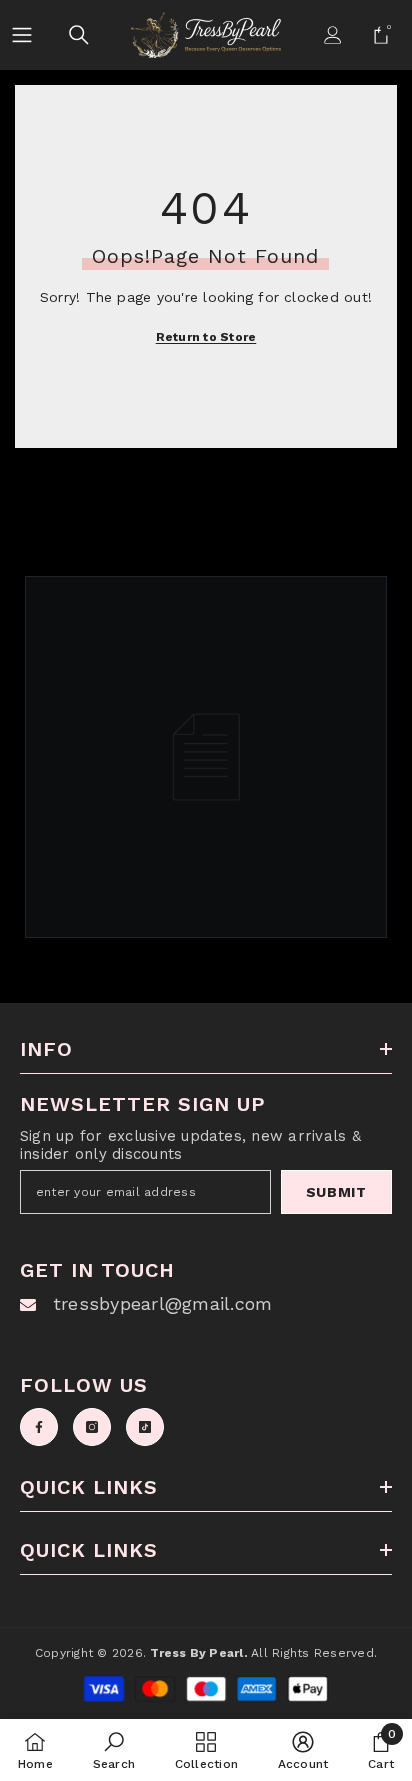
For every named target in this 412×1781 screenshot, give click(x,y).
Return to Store (206, 337)
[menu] (21, 34)
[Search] (79, 35)
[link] (114, 1750)
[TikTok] (145, 1427)
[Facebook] (39, 1427)
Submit (336, 1192)
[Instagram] (92, 1427)
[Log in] (333, 35)
